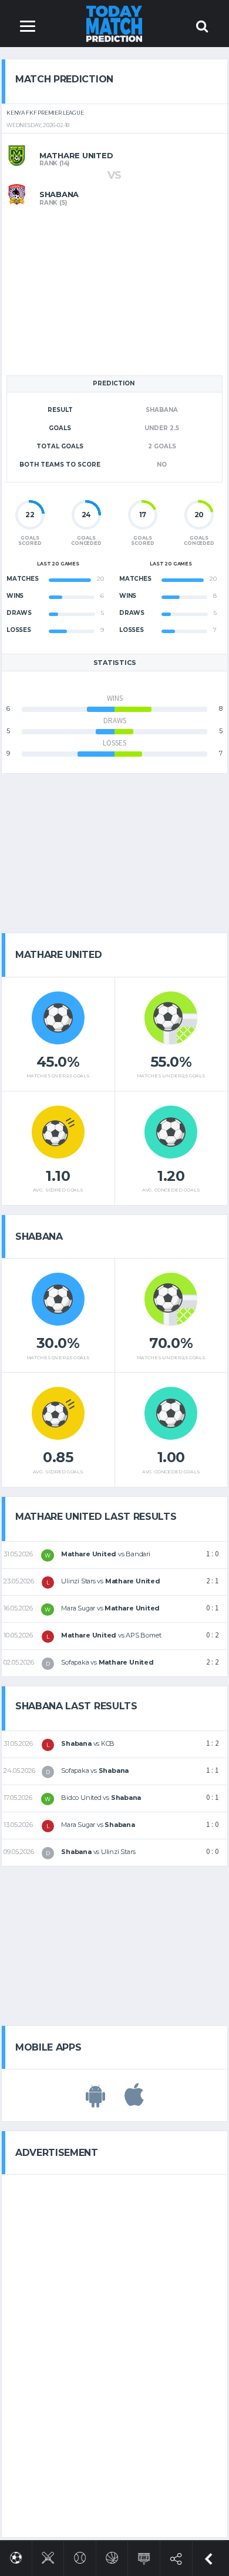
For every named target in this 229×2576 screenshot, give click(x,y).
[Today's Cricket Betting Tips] (48, 2556)
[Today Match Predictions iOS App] (134, 2101)
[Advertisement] (114, 289)
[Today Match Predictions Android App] (95, 2101)
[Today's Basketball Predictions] (112, 2556)
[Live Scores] (144, 2556)
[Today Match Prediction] (115, 23)
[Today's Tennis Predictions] (80, 2556)
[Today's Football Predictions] (16, 2556)
